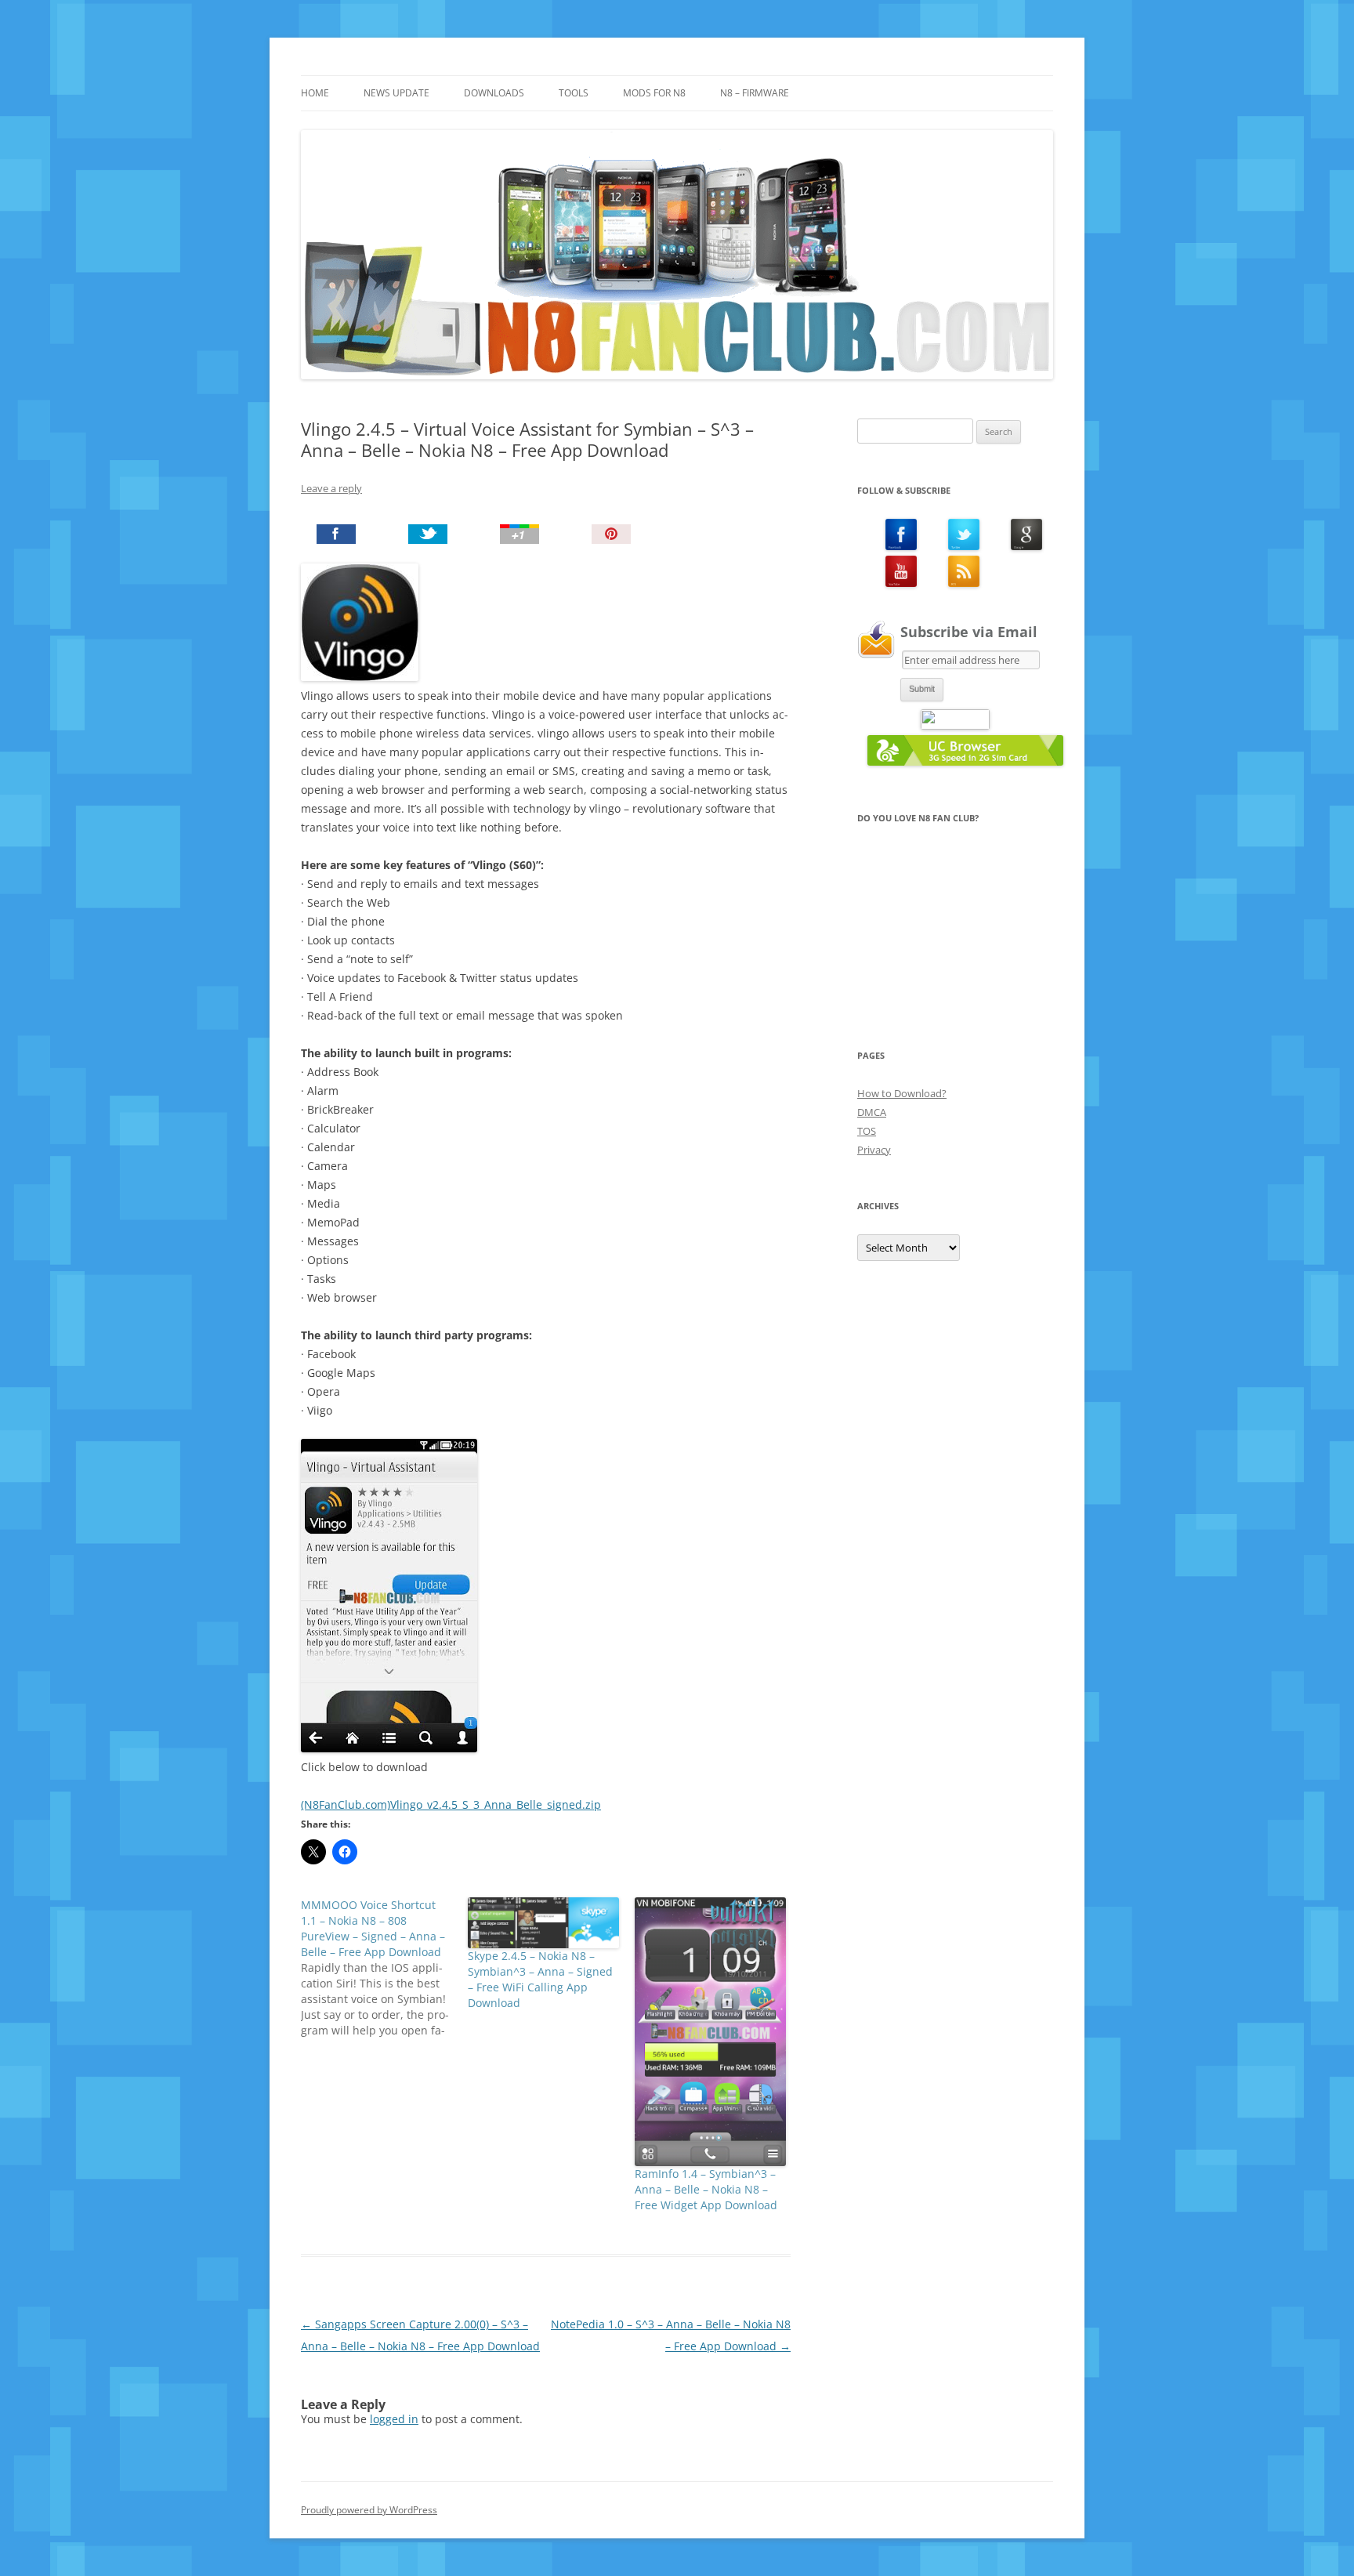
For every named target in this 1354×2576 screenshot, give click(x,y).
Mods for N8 (654, 93)
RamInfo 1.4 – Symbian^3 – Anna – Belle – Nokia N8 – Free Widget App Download (706, 2189)
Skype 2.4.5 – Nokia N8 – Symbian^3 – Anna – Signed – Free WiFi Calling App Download (540, 1979)
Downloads (494, 93)
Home (315, 93)
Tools (574, 93)
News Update (396, 93)
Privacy (874, 1150)
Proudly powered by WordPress (369, 2510)
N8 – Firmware (755, 93)
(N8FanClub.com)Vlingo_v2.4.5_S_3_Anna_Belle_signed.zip (451, 1804)
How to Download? (902, 1093)
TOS (867, 1131)
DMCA (872, 1112)
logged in (394, 2419)
